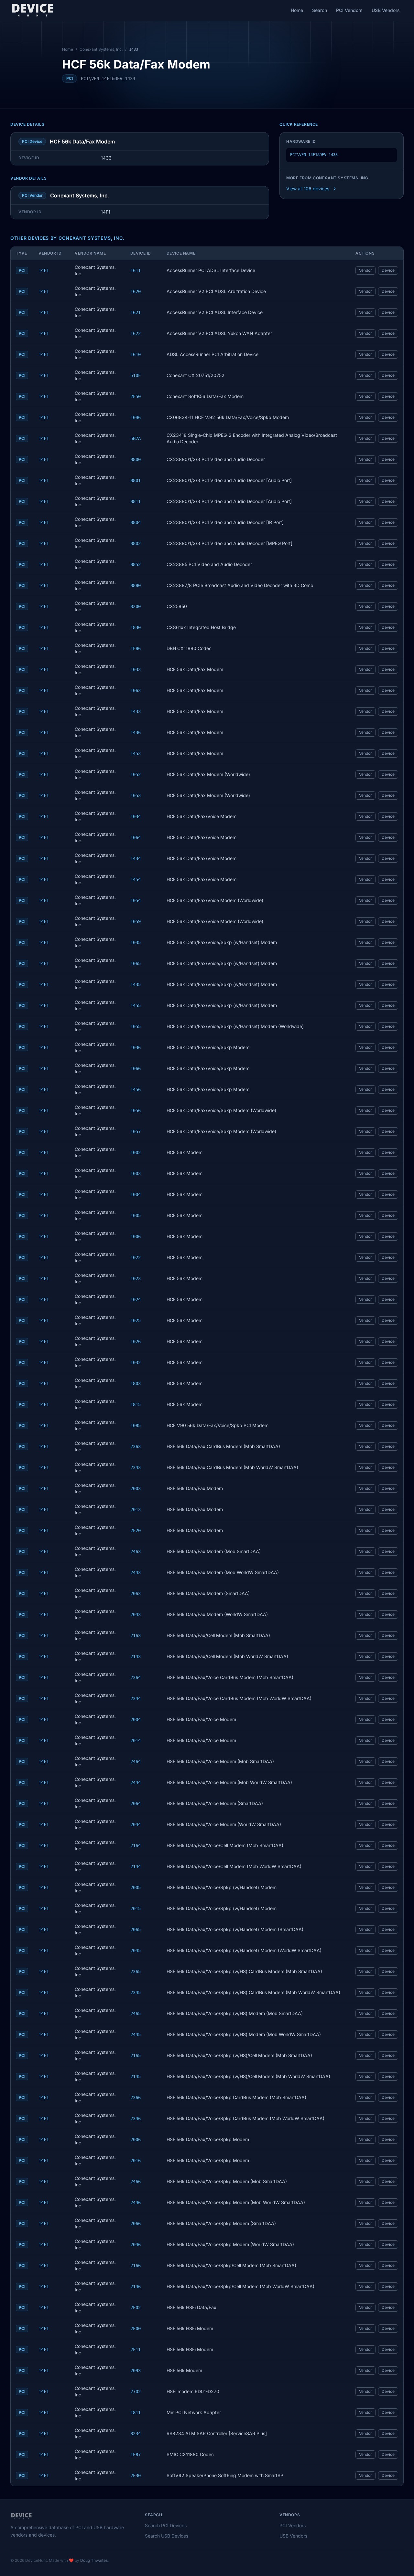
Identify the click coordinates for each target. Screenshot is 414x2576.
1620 (136, 291)
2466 (136, 2182)
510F (136, 375)
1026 (136, 1341)
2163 (136, 1635)
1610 (136, 354)
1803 (136, 1383)
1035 (136, 942)
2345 (136, 1992)
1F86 (136, 648)
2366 (136, 2098)
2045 (136, 1950)
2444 (136, 1782)
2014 (136, 1740)
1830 (136, 627)
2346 (136, 2119)
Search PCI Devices (166, 2525)
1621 (136, 312)
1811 (136, 2413)
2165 (136, 2056)
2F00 (136, 2329)
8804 (136, 522)
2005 (136, 1887)
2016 (136, 2161)
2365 (136, 1971)
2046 (136, 2245)
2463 (136, 1551)
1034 (136, 816)
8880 (136, 585)
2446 (136, 2203)
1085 (136, 1425)
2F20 (136, 1530)
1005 (136, 1215)
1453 (136, 753)
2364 (136, 1677)
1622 (136, 333)
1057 (136, 1131)
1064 (136, 837)
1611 (136, 270)
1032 (136, 1362)
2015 (136, 1908)
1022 (136, 1257)
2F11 (136, 2350)
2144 (136, 1866)
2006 (136, 2140)
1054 (136, 900)
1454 (136, 879)
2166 (136, 2266)
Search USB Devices (167, 2536)
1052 (136, 774)
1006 (136, 1236)
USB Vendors (386, 10)
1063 (136, 690)
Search (320, 10)
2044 (136, 1824)
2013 (136, 1509)
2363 (136, 1446)
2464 (136, 1761)
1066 (136, 1068)
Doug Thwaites (94, 2560)
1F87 (136, 2455)
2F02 (136, 2308)
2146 (136, 2287)
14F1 (44, 270)
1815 (136, 1404)
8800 (136, 459)
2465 (136, 2013)
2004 (136, 1719)
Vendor (365, 270)
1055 (136, 1026)
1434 (136, 858)
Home (297, 10)
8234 (136, 2434)
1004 (136, 1194)
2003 (136, 1488)
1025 (136, 1320)
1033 (136, 669)
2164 (136, 1845)
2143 (136, 1656)
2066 (136, 2224)
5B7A (136, 438)
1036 (136, 1047)
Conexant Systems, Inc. (101, 49)
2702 (136, 2392)
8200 (136, 606)
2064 (136, 1803)
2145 (136, 2077)
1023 (136, 1278)
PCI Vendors (349, 10)
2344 (136, 1698)
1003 (136, 1173)
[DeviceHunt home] (33, 10)
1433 (136, 711)
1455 (136, 1005)
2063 (136, 1593)
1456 (136, 1089)
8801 (136, 480)
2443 (136, 1572)
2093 (136, 2371)
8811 (136, 501)
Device (388, 270)
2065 (136, 1929)
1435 (136, 984)
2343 (136, 1467)
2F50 (136, 396)
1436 (136, 732)
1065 (136, 963)
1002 (136, 1152)
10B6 (136, 417)
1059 (136, 921)
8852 (136, 564)
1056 (136, 1110)
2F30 (136, 2476)
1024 (136, 1299)
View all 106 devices (308, 189)
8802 (136, 543)
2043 (136, 1614)
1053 (136, 795)
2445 (136, 2035)
